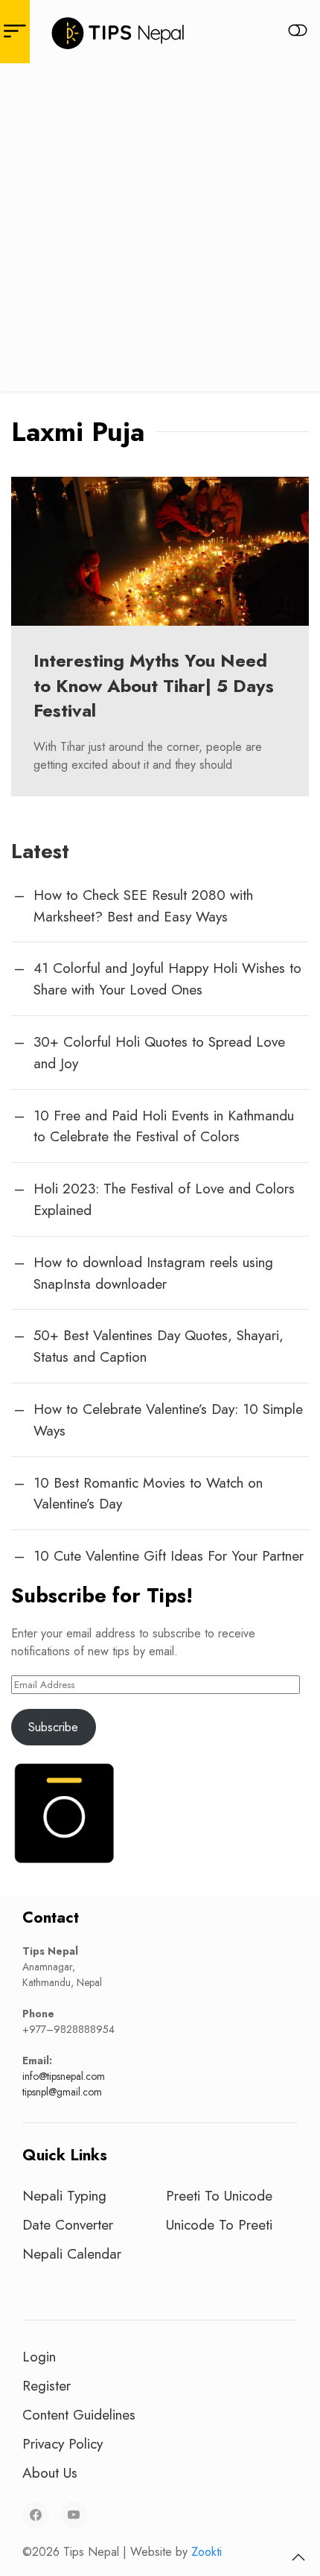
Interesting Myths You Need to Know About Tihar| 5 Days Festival (154, 685)
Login (39, 2356)
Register (47, 2385)
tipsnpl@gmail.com (62, 2092)
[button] (298, 2557)
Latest (40, 851)
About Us (50, 2472)
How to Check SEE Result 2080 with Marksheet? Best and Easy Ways (143, 905)
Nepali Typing (64, 2195)
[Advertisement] (160, 231)
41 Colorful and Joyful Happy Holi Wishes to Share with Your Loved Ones (167, 978)
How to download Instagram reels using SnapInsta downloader (153, 1273)
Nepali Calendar (72, 2253)
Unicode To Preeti (219, 2224)
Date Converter (68, 2224)
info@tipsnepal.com (64, 2076)
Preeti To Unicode (219, 2195)
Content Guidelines (79, 2414)
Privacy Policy (63, 2443)
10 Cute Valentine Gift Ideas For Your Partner (169, 1555)
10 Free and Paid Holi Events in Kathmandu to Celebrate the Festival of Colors (164, 1126)
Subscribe (53, 1727)
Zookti (207, 2552)
